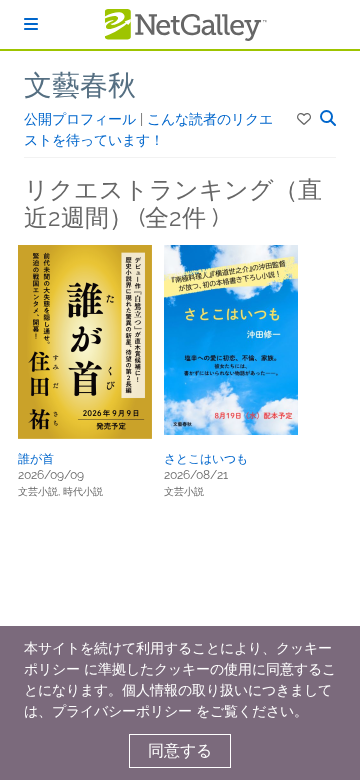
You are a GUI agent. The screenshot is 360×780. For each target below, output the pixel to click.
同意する (180, 750)
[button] (305, 119)
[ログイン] (31, 24)
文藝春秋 (80, 85)
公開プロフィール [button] (82, 119)
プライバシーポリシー (122, 711)
